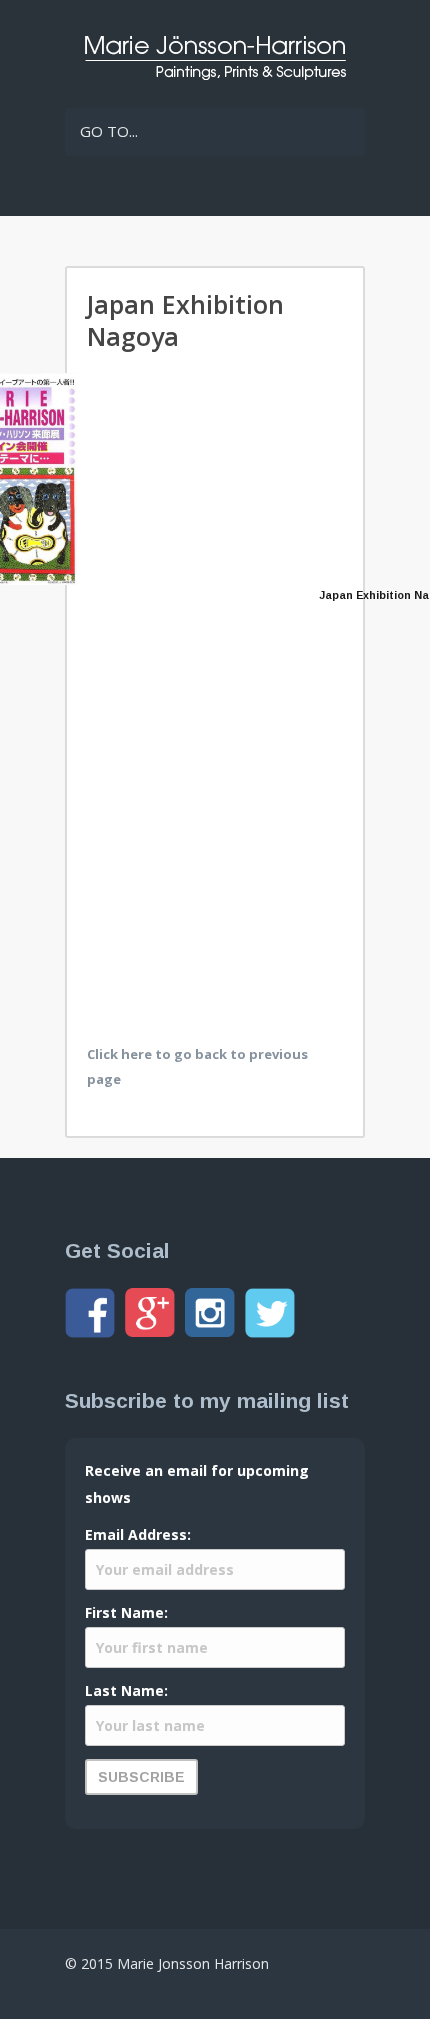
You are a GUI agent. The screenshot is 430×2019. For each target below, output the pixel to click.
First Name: (126, 1612)
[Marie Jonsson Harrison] (215, 75)
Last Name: (126, 1690)
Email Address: (138, 1534)
